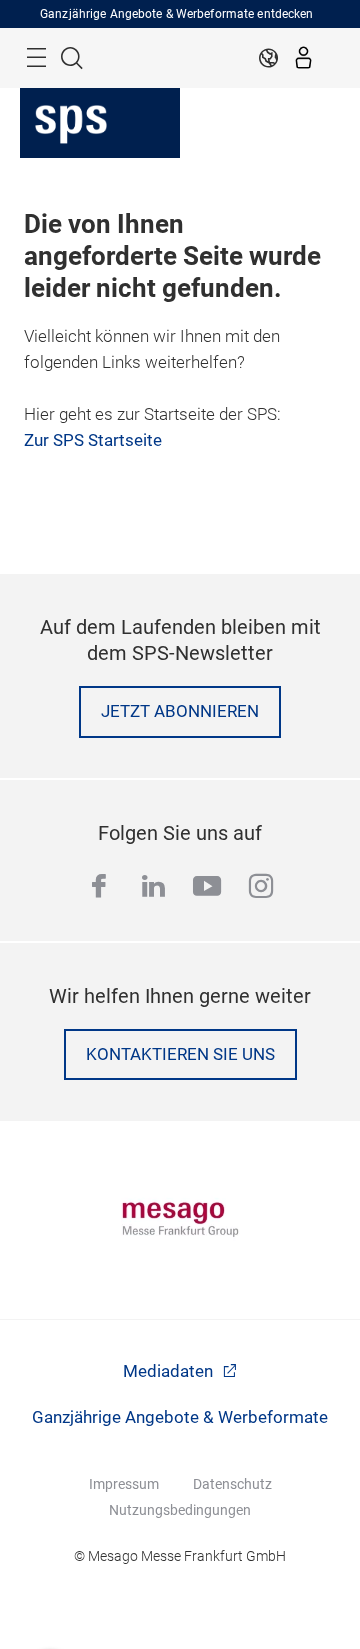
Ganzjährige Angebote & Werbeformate (180, 1417)
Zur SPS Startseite (93, 440)
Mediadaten (170, 1371)
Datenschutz (232, 1484)
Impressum (124, 1484)
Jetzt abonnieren (180, 711)
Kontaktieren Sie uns (180, 1054)
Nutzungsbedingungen (180, 1510)
